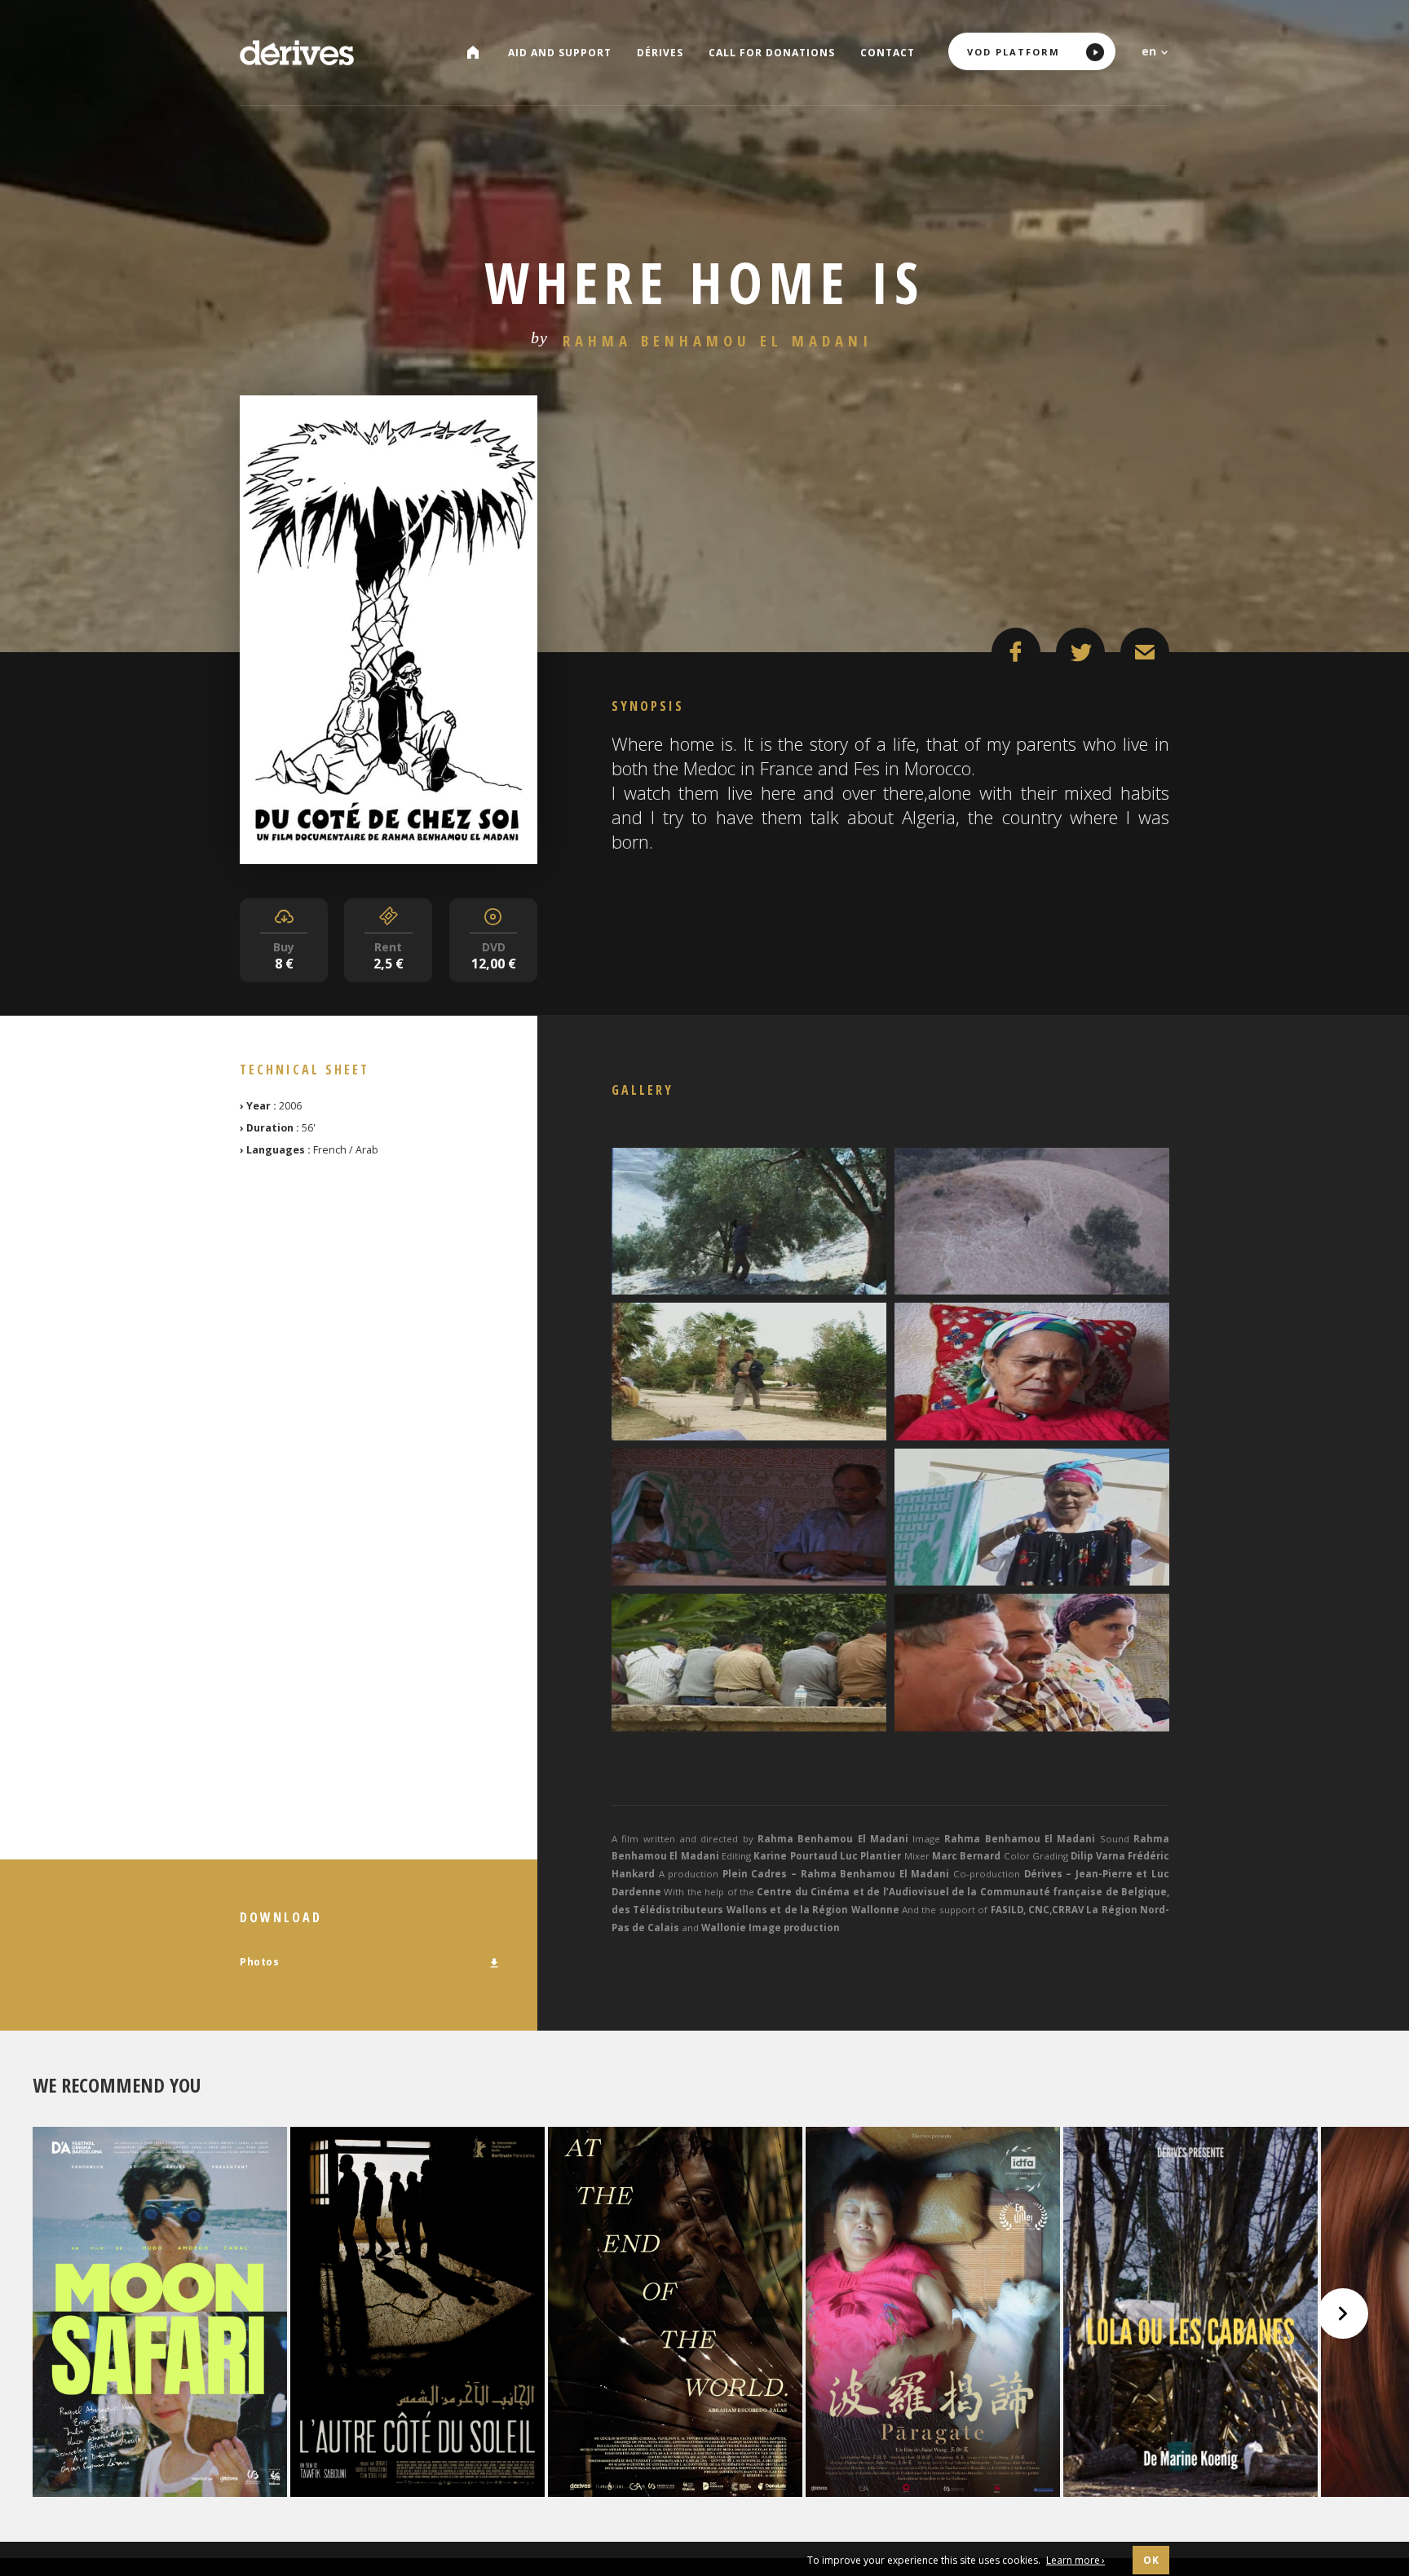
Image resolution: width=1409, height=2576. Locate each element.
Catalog (479, 53)
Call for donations (772, 53)
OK (1151, 2560)
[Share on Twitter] (1080, 652)
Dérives (660, 53)
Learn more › (1076, 2560)
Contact (888, 53)
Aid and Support (560, 53)
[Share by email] (1145, 652)
